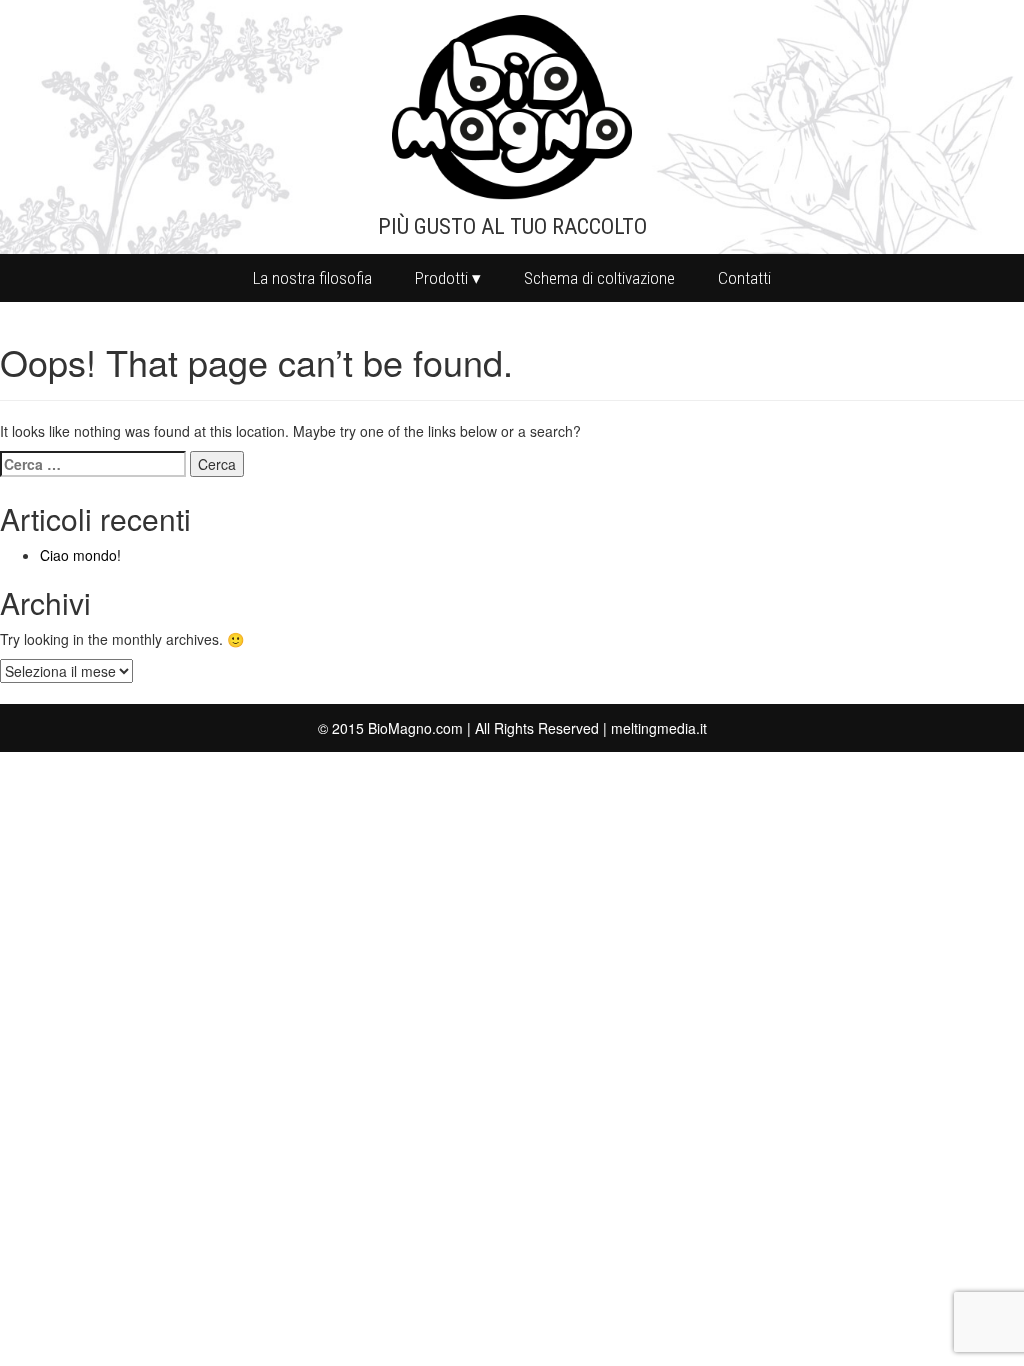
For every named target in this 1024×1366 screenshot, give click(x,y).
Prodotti (441, 278)
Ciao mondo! (80, 555)
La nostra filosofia (312, 278)
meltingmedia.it (659, 728)
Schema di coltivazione (599, 278)
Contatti (744, 278)
